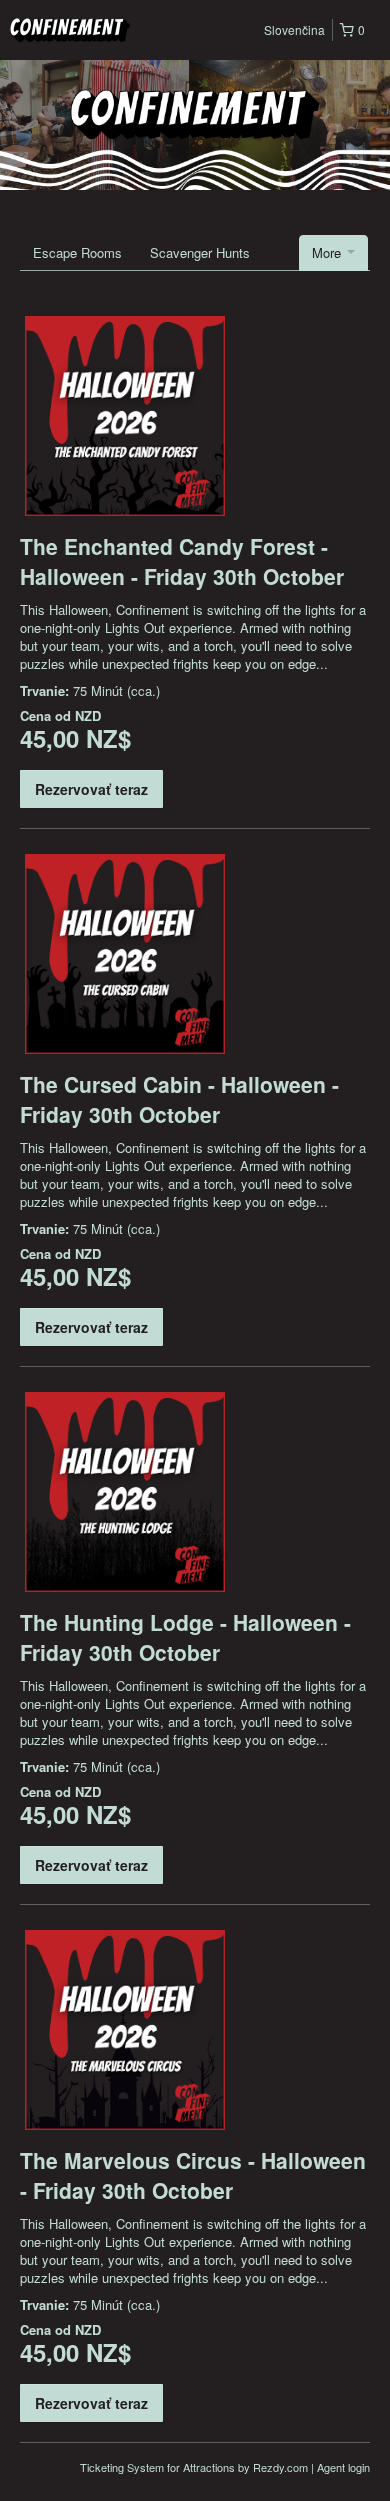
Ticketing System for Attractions (159, 2467)
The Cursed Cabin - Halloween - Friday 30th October (179, 1099)
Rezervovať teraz (91, 789)
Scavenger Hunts (200, 252)
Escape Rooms (77, 252)
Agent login (343, 2467)
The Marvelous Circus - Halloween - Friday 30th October (193, 2175)
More (328, 252)
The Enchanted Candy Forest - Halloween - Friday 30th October (182, 561)
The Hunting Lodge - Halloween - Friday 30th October (185, 1637)
